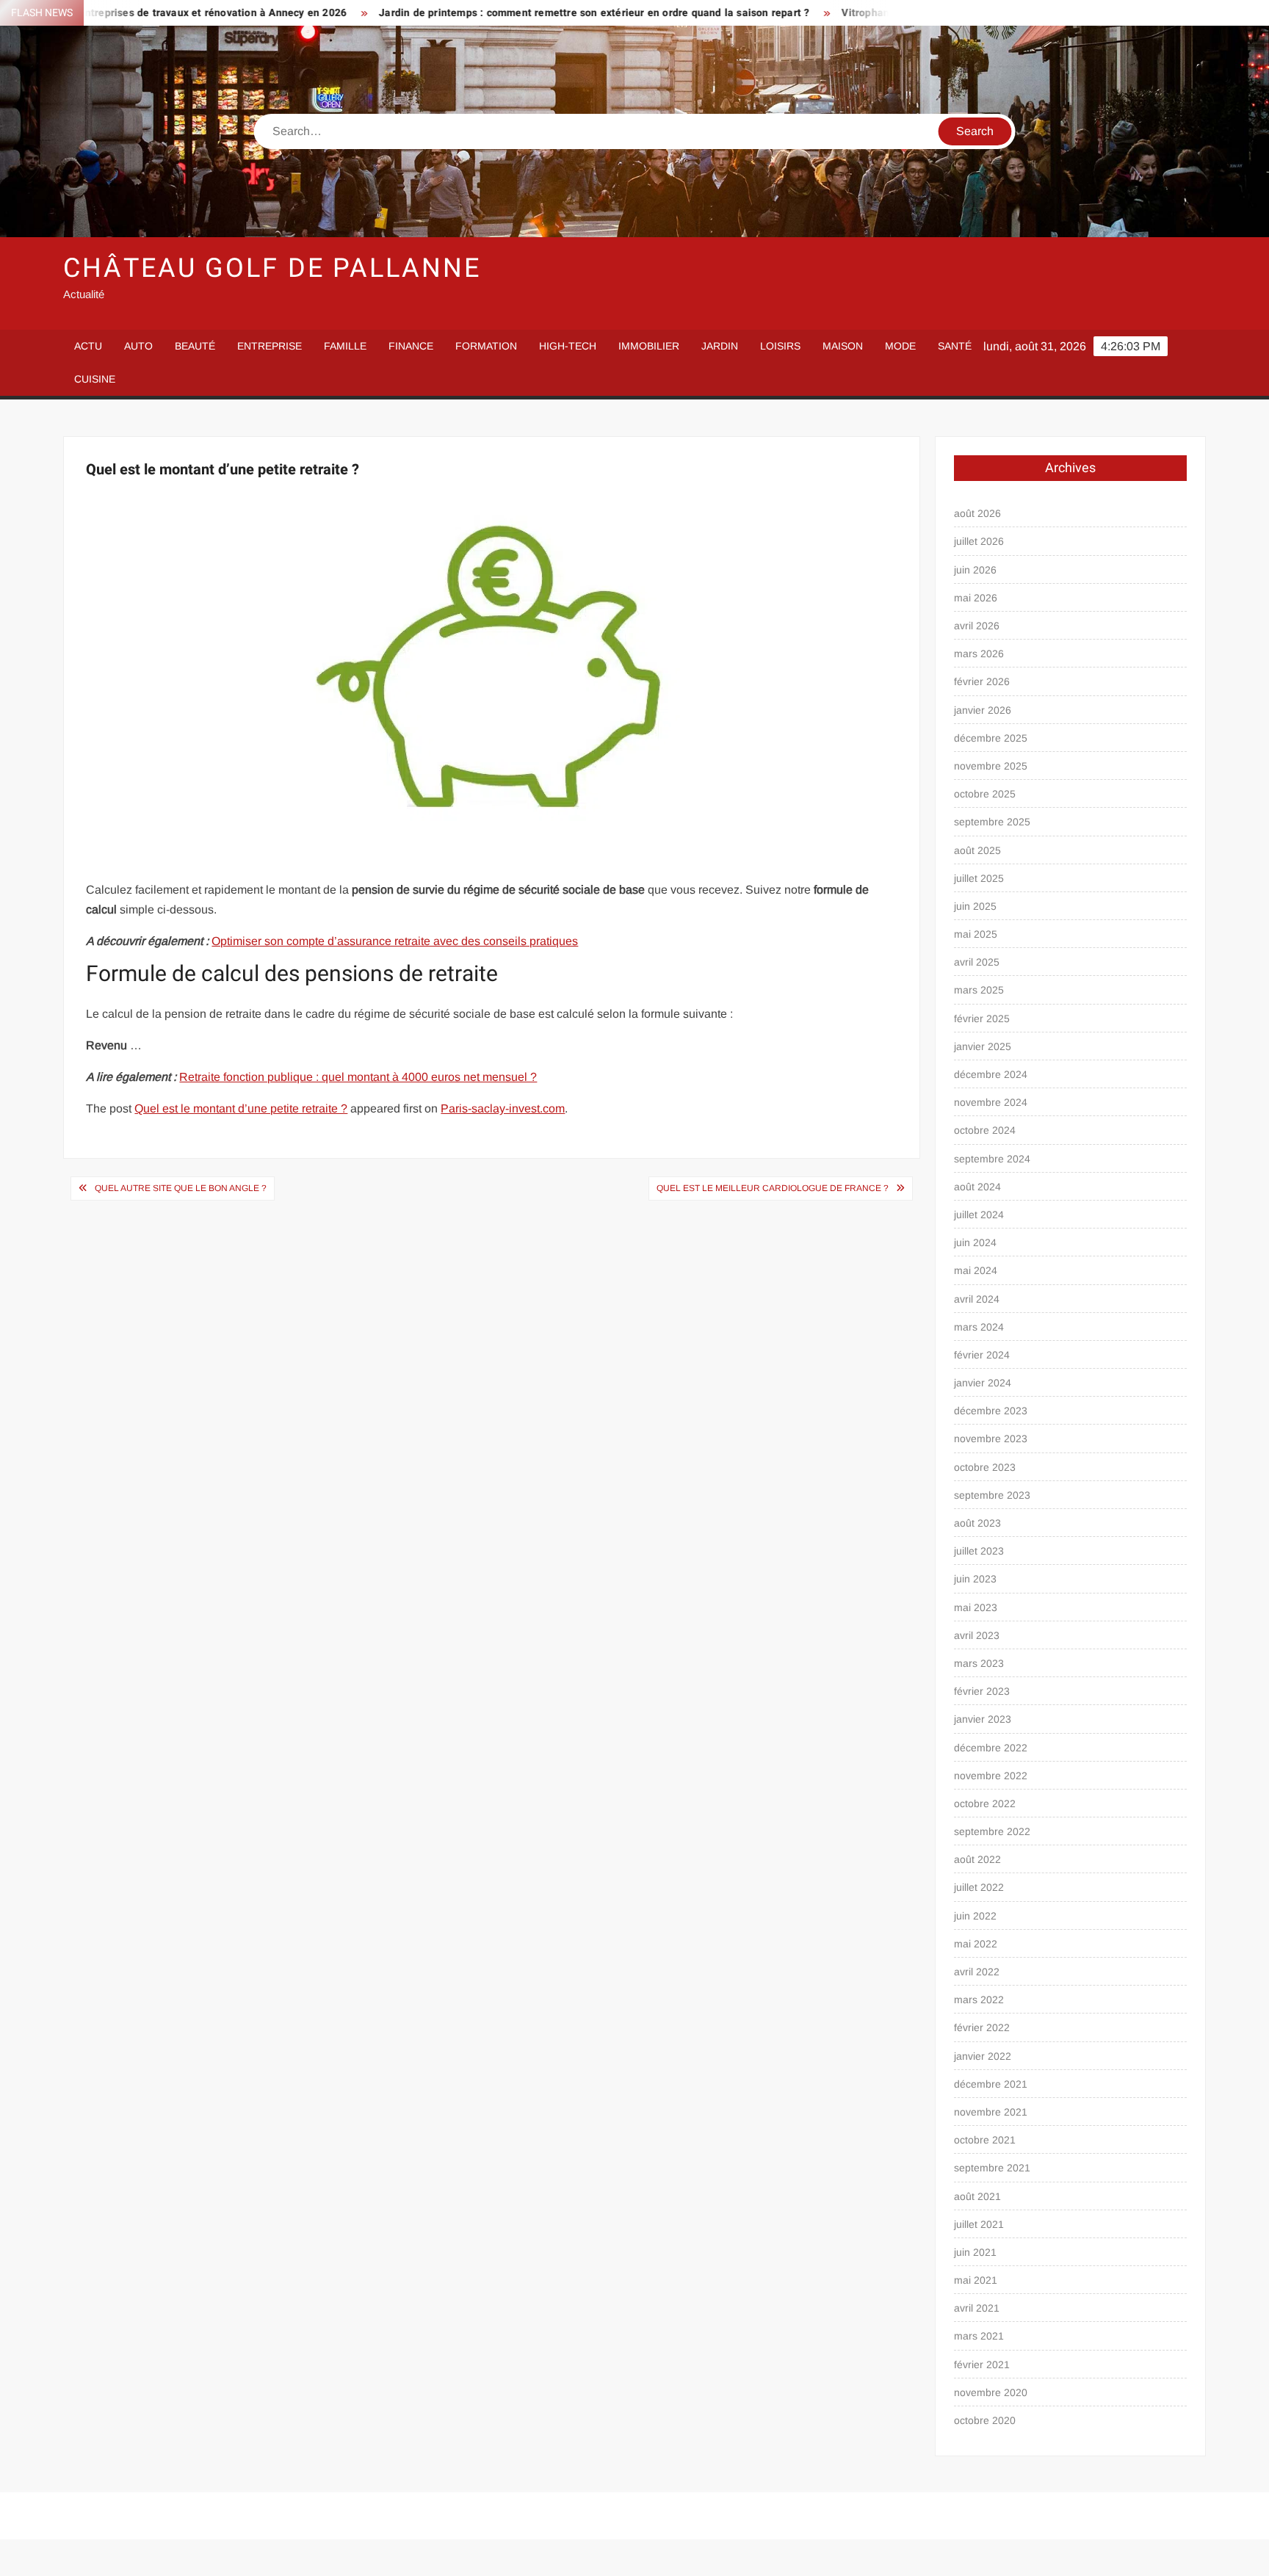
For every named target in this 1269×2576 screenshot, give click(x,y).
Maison (843, 346)
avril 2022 (977, 1972)
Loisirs (780, 346)
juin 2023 (975, 1579)
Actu (88, 346)
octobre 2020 (985, 2420)
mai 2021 (976, 2280)
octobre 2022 (985, 1803)
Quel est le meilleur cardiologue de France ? (773, 1188)
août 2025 (977, 850)
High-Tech (568, 346)
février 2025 (982, 1019)
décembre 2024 (991, 1074)
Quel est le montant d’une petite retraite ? (241, 1108)
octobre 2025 (985, 794)
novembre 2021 (991, 2112)
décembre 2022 (991, 1748)
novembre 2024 (991, 1102)
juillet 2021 (979, 2224)
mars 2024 (979, 1327)
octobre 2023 (985, 1467)
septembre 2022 (992, 1831)
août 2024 (977, 1187)
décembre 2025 (991, 738)
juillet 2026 (979, 541)
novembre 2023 (991, 1439)
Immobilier (649, 346)
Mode (900, 346)
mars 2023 (979, 1663)
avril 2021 (977, 2308)
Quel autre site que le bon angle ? (181, 1188)
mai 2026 (976, 598)
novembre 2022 (991, 1776)
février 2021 (982, 2365)
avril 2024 (977, 1299)
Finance (411, 346)
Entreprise (270, 346)
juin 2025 (975, 906)
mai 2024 (976, 1270)
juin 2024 (975, 1242)
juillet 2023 (979, 1551)
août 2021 (977, 2196)
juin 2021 (975, 2252)
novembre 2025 (991, 766)
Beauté (195, 346)
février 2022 (982, 2027)
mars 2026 (979, 654)
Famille (345, 346)
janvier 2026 (983, 710)
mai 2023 (976, 1607)
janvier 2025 (983, 1046)
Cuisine (95, 379)
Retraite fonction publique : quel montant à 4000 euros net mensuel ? (358, 1077)
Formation (486, 346)
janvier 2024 (983, 1383)
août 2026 (977, 513)
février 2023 (982, 1691)
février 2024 (982, 1355)
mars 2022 (979, 2000)
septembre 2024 (992, 1159)
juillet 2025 (979, 878)
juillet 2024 (979, 1215)
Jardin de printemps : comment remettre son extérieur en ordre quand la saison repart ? (471, 13)
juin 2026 (975, 570)
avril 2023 (977, 1635)
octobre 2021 (985, 2140)
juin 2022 (975, 1916)
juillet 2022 (979, 1887)
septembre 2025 (992, 822)
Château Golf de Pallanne (272, 268)
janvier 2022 (983, 2056)
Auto (138, 346)
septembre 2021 (992, 2168)
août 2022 (977, 1859)
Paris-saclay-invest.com (503, 1108)
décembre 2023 (991, 1411)
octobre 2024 (985, 1130)
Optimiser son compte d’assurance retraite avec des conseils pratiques (395, 941)
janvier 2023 (983, 1719)
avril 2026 (977, 626)
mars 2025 (979, 990)
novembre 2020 (991, 2392)
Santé (955, 346)
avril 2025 (977, 962)
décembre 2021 (991, 2084)
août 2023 (977, 1523)
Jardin (720, 346)
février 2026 (982, 681)
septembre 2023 (992, 1495)
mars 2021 (979, 2336)
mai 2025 (976, 934)
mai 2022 (976, 1944)
